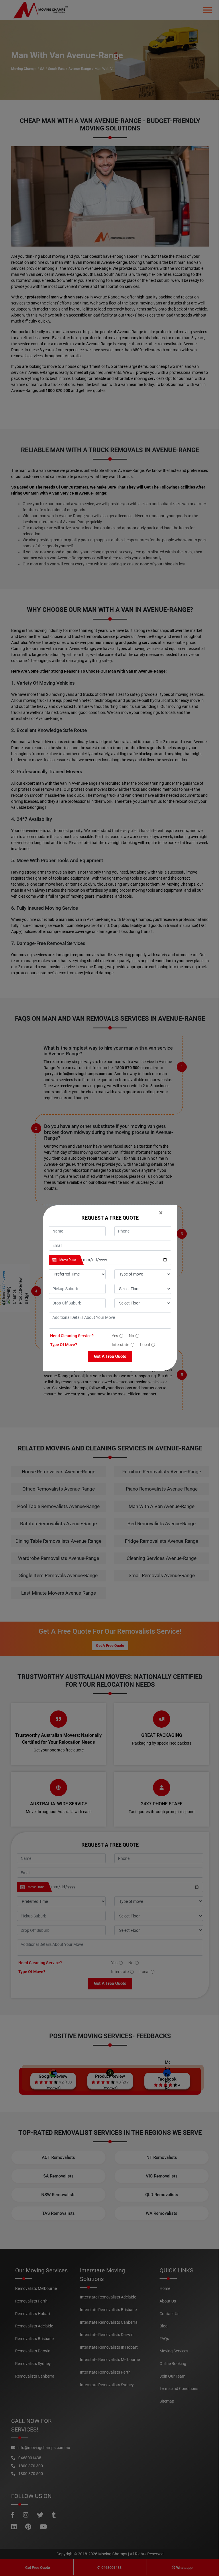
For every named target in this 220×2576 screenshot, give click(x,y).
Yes (115, 1336)
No (131, 1336)
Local (145, 1345)
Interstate (120, 1345)
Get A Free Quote (110, 1356)
